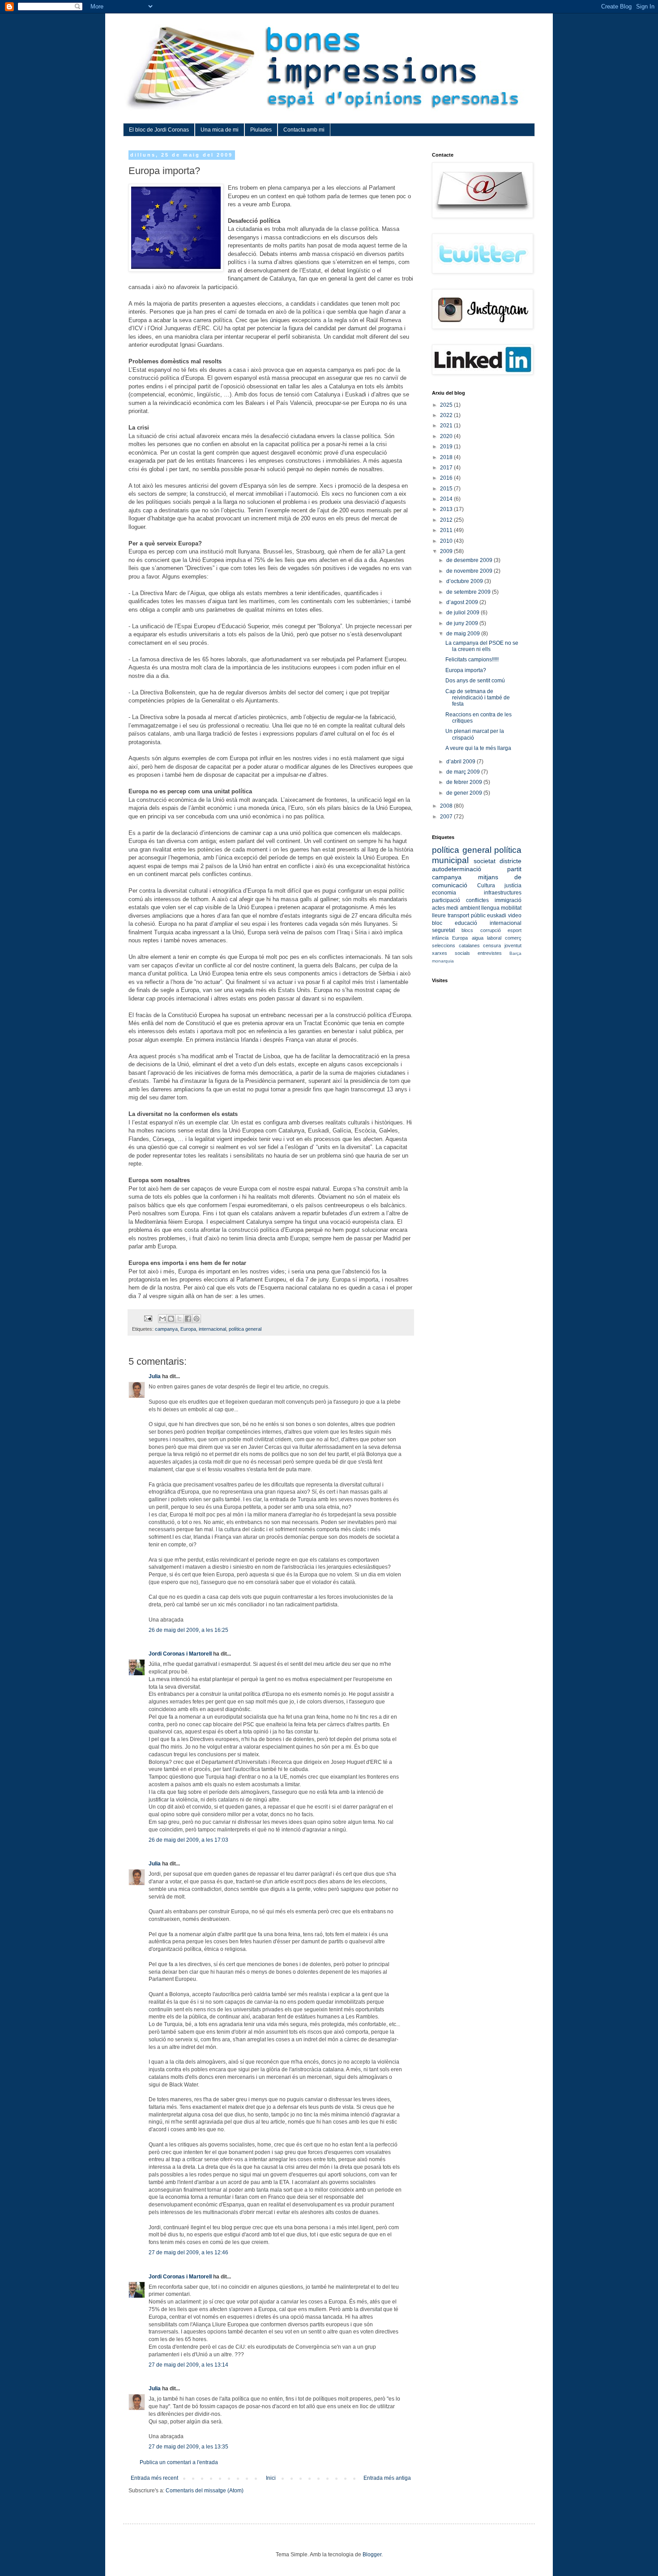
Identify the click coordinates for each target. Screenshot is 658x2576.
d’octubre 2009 (465, 581)
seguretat (443, 930)
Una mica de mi (220, 130)
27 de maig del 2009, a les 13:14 (188, 2365)
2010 (447, 541)
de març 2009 (464, 772)
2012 (447, 520)
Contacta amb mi (304, 130)
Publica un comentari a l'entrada (179, 2462)
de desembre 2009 (470, 560)
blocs (467, 930)
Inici (271, 2478)
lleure (439, 915)
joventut (513, 945)
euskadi (497, 915)
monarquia (443, 961)
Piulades (261, 130)
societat (485, 861)
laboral (494, 938)
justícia (513, 886)
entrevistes (490, 953)
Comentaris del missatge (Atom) (205, 2491)
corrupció (491, 930)
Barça (515, 953)
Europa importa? (466, 670)
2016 (447, 478)
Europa (188, 1329)
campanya (166, 1329)
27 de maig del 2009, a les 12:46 (188, 2252)
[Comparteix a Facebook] (188, 1319)
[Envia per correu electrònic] (162, 1319)
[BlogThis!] (171, 1319)
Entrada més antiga (387, 2478)
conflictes (477, 900)
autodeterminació (457, 869)
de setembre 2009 (469, 592)
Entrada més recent (154, 2478)
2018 (447, 457)
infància (440, 938)
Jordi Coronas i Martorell (180, 1654)
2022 (447, 415)
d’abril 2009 (461, 762)
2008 (447, 806)
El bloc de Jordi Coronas (159, 130)
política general (245, 1329)
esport (515, 930)
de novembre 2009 (470, 571)
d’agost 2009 (463, 602)
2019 (447, 447)
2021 (447, 426)
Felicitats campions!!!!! (472, 660)
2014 (447, 499)
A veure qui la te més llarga (478, 748)
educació (466, 923)
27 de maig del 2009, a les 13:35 (188, 2447)
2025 (447, 405)
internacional (212, 1329)
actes (438, 908)
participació (446, 900)
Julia (155, 1376)
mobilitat (511, 908)
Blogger (372, 2555)
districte (511, 861)
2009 (447, 551)
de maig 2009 (464, 634)
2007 (447, 817)
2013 (447, 509)
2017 (447, 468)
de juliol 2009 (464, 613)
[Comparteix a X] (179, 1319)
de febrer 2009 (465, 782)
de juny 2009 (463, 623)
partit (514, 869)
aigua (478, 938)
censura (492, 945)
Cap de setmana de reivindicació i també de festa (478, 698)
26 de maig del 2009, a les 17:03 (188, 1840)
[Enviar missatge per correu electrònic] (148, 1318)
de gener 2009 (465, 793)
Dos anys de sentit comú (475, 681)
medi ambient (463, 908)
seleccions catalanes (456, 945)
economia (444, 893)
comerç (513, 938)
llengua (490, 908)
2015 (447, 489)
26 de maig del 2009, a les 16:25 (188, 1630)
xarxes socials (451, 953)
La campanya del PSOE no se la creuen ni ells (482, 646)
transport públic (467, 915)
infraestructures (503, 893)
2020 (447, 436)
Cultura (486, 886)
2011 (447, 530)
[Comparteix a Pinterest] (197, 1319)
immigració (508, 900)
